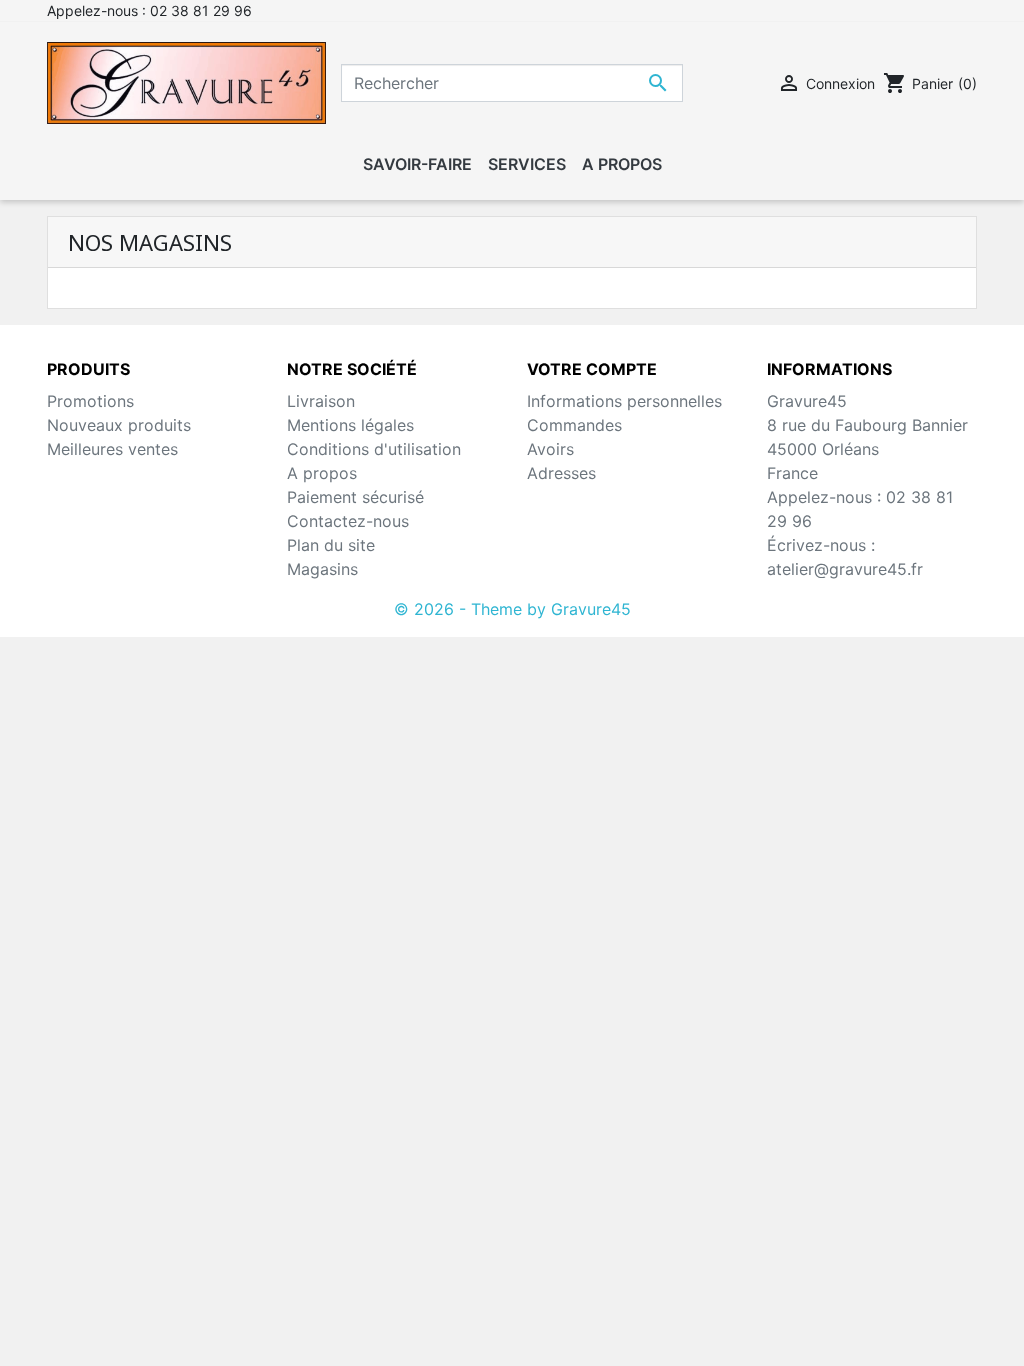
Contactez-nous (348, 521)
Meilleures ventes (112, 449)
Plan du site (331, 545)
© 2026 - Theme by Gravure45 (512, 609)
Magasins (322, 569)
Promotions (90, 401)
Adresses (561, 473)
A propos (322, 473)
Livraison (321, 401)
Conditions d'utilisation (374, 449)
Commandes (574, 425)
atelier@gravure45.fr (845, 569)
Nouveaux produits (119, 425)
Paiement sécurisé (355, 497)
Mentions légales (350, 425)
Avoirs (550, 449)
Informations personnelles (624, 401)
